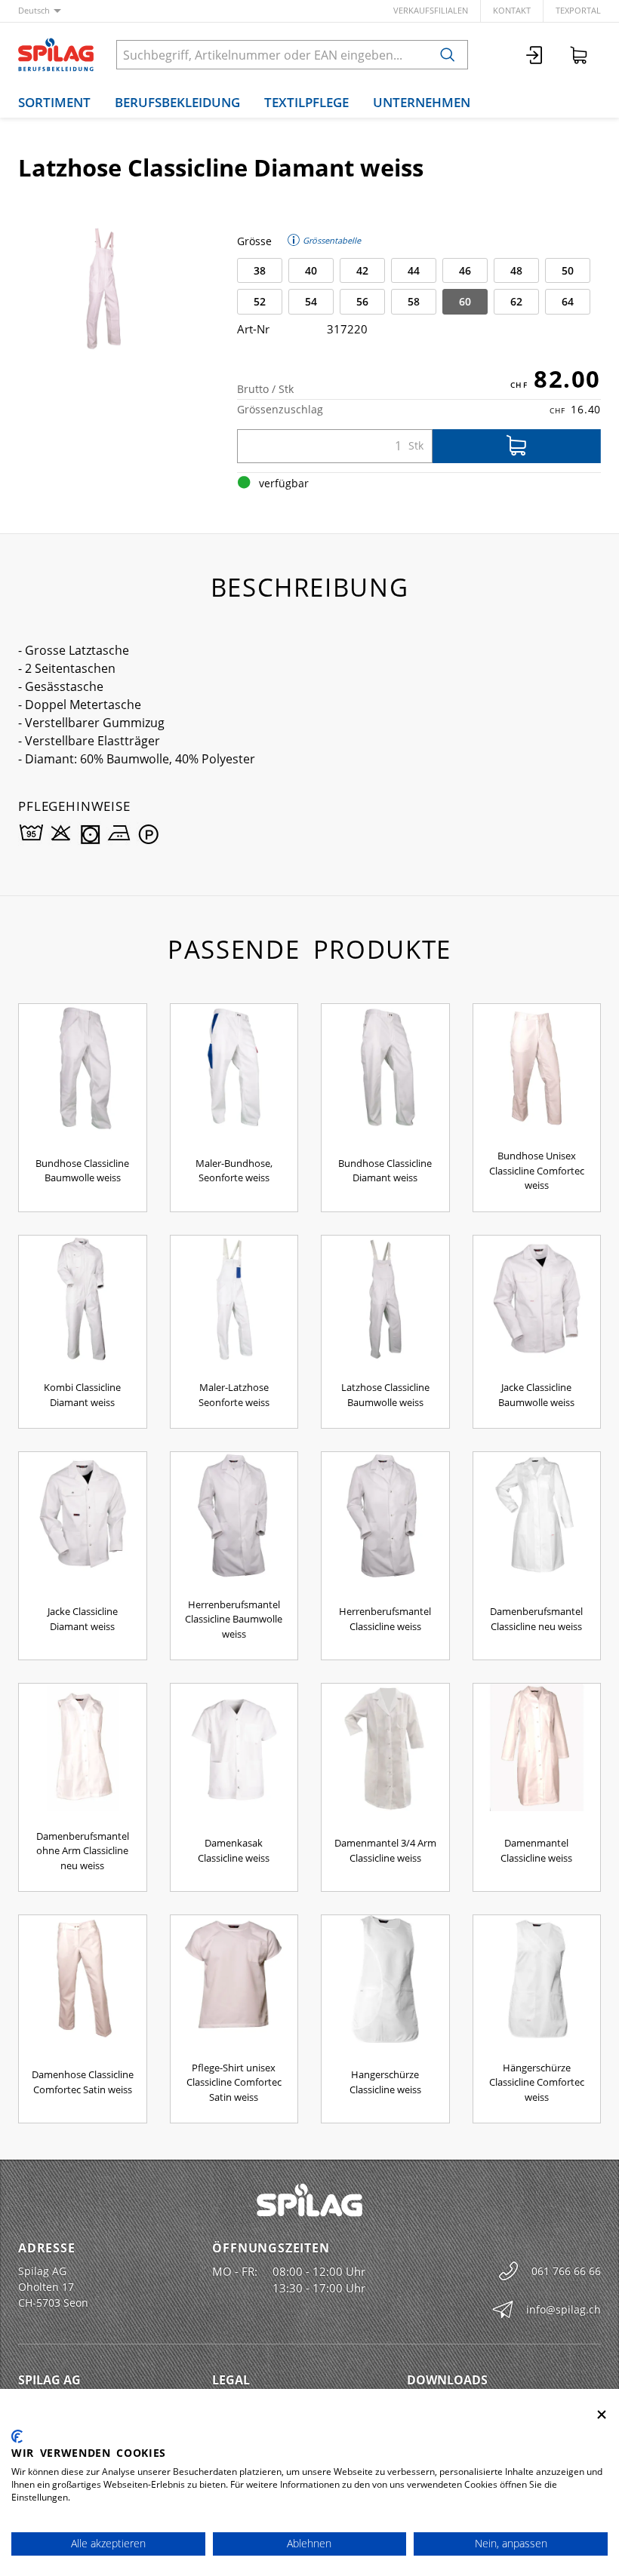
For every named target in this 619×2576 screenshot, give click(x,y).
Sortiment (54, 102)
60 (465, 301)
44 (414, 270)
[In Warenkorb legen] (517, 446)
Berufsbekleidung (177, 102)
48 (516, 270)
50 (568, 270)
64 (568, 301)
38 (260, 270)
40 (311, 270)
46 (465, 270)
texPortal (578, 10)
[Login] (535, 55)
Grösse (254, 241)
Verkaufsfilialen (431, 10)
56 (362, 301)
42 (362, 270)
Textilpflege (306, 102)
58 (414, 301)
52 (260, 301)
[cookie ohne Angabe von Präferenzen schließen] (602, 2415)
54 (311, 301)
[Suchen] (448, 55)
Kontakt (512, 10)
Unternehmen (422, 102)
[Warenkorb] (579, 55)
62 (516, 301)
